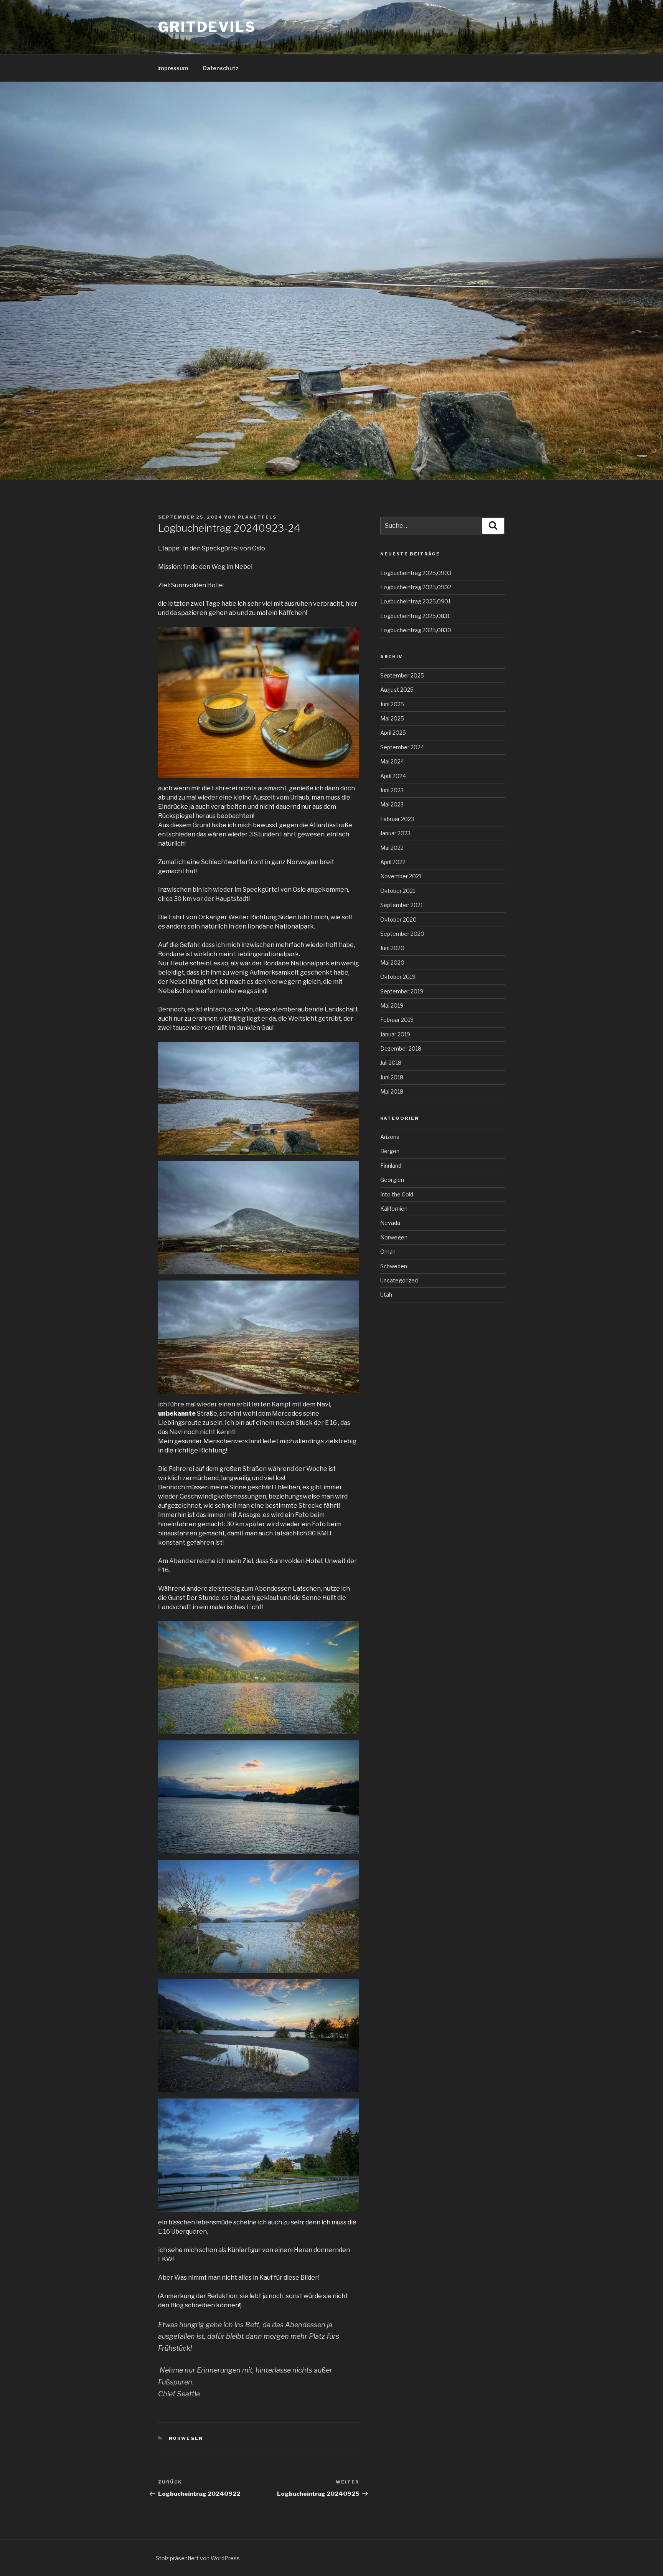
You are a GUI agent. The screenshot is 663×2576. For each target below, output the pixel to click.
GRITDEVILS (207, 27)
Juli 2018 (391, 1063)
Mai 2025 (392, 718)
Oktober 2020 (398, 920)
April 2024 (393, 776)
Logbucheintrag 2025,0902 (416, 587)
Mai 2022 (392, 848)
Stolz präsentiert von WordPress (198, 2558)
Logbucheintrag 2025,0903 (416, 573)
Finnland (391, 1166)
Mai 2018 (392, 1091)
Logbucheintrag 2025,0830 (416, 630)
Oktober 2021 (398, 891)
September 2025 (402, 675)
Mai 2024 (392, 761)
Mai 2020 (392, 962)
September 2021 (402, 905)
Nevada (390, 1223)
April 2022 (393, 862)
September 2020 (402, 934)
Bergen (390, 1151)
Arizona (390, 1137)
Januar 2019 (395, 1034)
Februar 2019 (397, 1020)
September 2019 (402, 991)
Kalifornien (394, 1209)
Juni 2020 (392, 948)
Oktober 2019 (398, 977)
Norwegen (186, 2438)
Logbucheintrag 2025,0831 (415, 616)
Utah (386, 1295)
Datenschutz (221, 68)
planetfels (257, 517)
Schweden (394, 1266)
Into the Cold (397, 1194)
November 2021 (401, 876)
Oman (388, 1252)
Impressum (173, 68)
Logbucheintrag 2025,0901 (415, 601)
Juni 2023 (392, 790)
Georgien (392, 1180)
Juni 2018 (392, 1077)
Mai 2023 (392, 804)
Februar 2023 (397, 819)
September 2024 (402, 747)
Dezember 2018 (401, 1048)
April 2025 (393, 733)
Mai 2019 (392, 1005)
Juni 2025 (392, 704)
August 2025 (397, 690)
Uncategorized (399, 1280)
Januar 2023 (395, 833)
